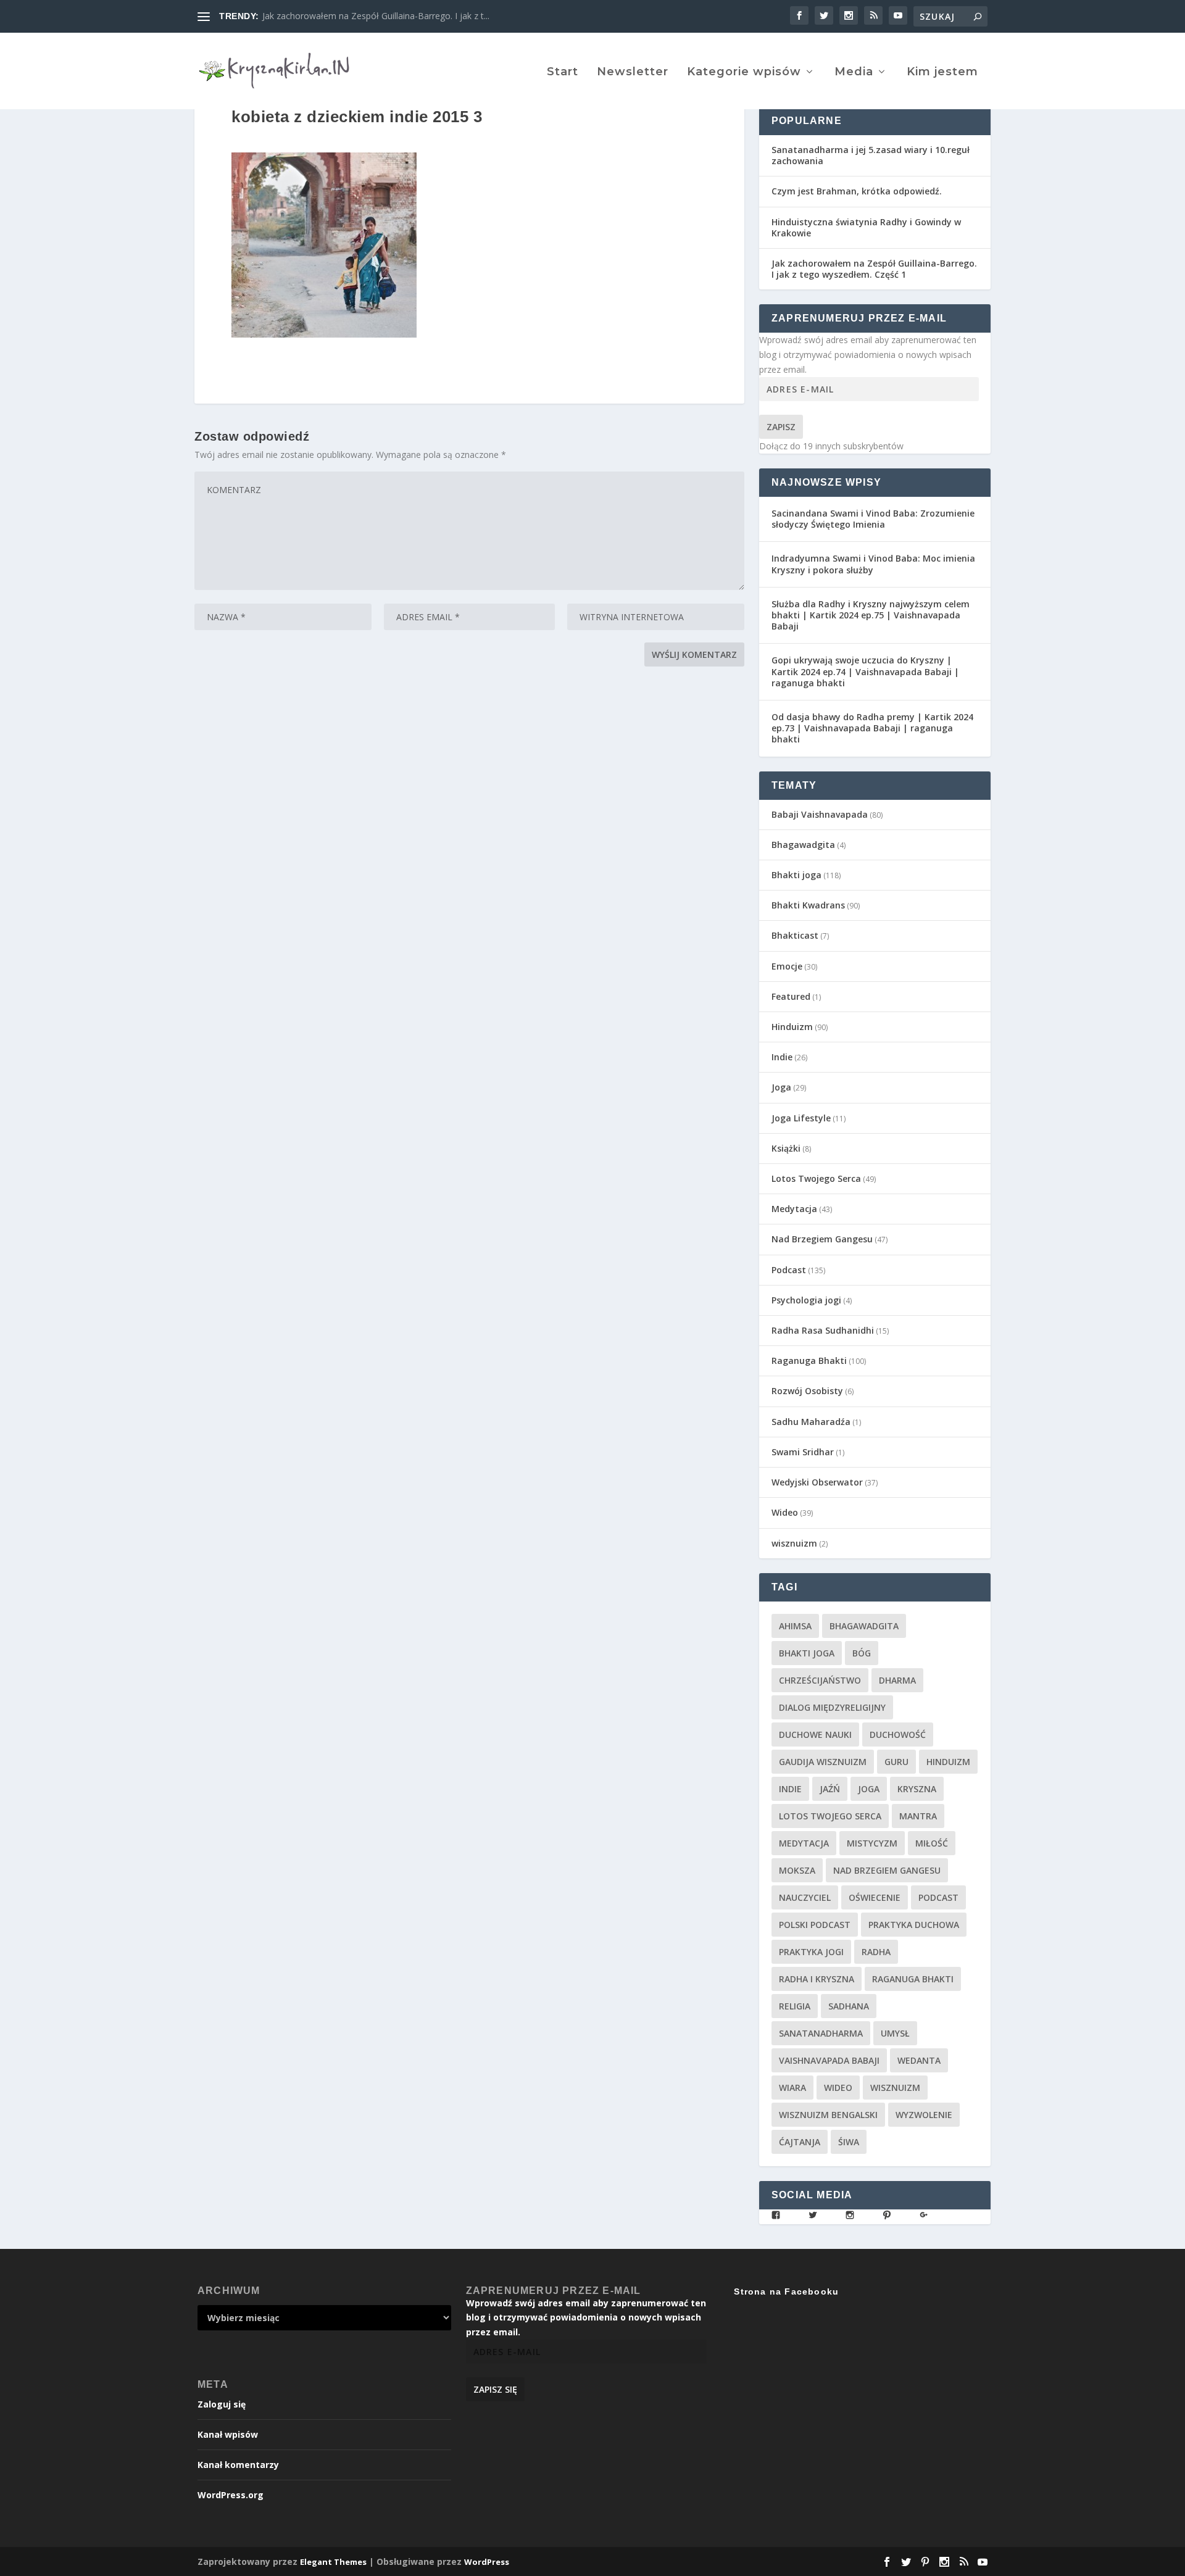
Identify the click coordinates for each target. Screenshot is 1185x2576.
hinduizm (948, 1762)
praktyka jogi (811, 1952)
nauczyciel (805, 1897)
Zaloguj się (222, 2404)
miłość (932, 1843)
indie (790, 1789)
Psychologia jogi (806, 1300)
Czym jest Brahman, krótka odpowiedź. (857, 191)
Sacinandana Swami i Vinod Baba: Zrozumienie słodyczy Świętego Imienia (873, 519)
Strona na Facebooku (786, 2291)
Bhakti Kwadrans (808, 905)
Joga (781, 1087)
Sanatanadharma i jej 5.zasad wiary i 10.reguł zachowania (871, 155)
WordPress (487, 2562)
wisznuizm (794, 1543)
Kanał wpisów (228, 2434)
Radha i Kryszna (817, 1979)
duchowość (898, 1735)
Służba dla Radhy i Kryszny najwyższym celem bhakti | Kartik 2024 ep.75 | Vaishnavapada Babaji (871, 615)
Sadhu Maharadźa (811, 1422)
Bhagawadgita (803, 845)
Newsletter (633, 73)
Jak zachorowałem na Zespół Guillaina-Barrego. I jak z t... (376, 16)
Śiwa (849, 2142)
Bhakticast (795, 935)
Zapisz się (495, 2389)
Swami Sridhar (803, 1452)
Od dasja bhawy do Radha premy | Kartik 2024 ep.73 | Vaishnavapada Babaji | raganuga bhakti (872, 728)
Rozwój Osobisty (807, 1391)
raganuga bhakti (913, 1979)
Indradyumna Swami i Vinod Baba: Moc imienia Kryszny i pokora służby (873, 564)
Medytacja (794, 1209)
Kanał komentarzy (238, 2465)
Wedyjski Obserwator (817, 1482)
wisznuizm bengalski (828, 2115)
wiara (792, 2088)
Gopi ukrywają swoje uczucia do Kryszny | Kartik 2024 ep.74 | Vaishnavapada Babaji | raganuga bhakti (865, 671)
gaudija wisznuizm (823, 1762)
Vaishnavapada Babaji (829, 2060)
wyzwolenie (924, 2115)
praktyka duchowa (914, 1925)
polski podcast (815, 1925)
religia (795, 2006)
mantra (918, 1816)
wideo (838, 2088)
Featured (791, 996)
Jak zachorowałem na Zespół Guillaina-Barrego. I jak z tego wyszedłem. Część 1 (874, 269)
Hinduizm (792, 1027)
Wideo (785, 1512)
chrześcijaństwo (820, 1680)
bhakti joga (807, 1653)
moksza (797, 1870)
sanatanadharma (821, 2033)
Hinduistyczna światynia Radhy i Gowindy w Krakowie (866, 227)
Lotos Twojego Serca (816, 1178)
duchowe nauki (815, 1735)
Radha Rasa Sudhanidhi (823, 1330)
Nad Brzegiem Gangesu (822, 1239)
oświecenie (875, 1897)
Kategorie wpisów (744, 73)
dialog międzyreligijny (832, 1707)
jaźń (830, 1789)
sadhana (849, 2006)
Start (563, 73)
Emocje (787, 966)
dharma (897, 1680)
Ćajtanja (800, 2142)
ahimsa (795, 1626)
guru (896, 1762)
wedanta (919, 2060)
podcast (938, 1897)
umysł (895, 2033)
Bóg (862, 1653)
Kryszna (917, 1789)
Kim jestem (942, 73)
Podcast (789, 1270)
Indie (782, 1057)
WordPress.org (231, 2495)
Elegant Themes (333, 2562)
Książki (786, 1148)
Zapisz (781, 427)
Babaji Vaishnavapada (820, 814)
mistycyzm (872, 1843)
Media (854, 73)
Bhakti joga (796, 875)
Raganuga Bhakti (809, 1361)
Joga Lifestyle (801, 1118)
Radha (876, 1952)
